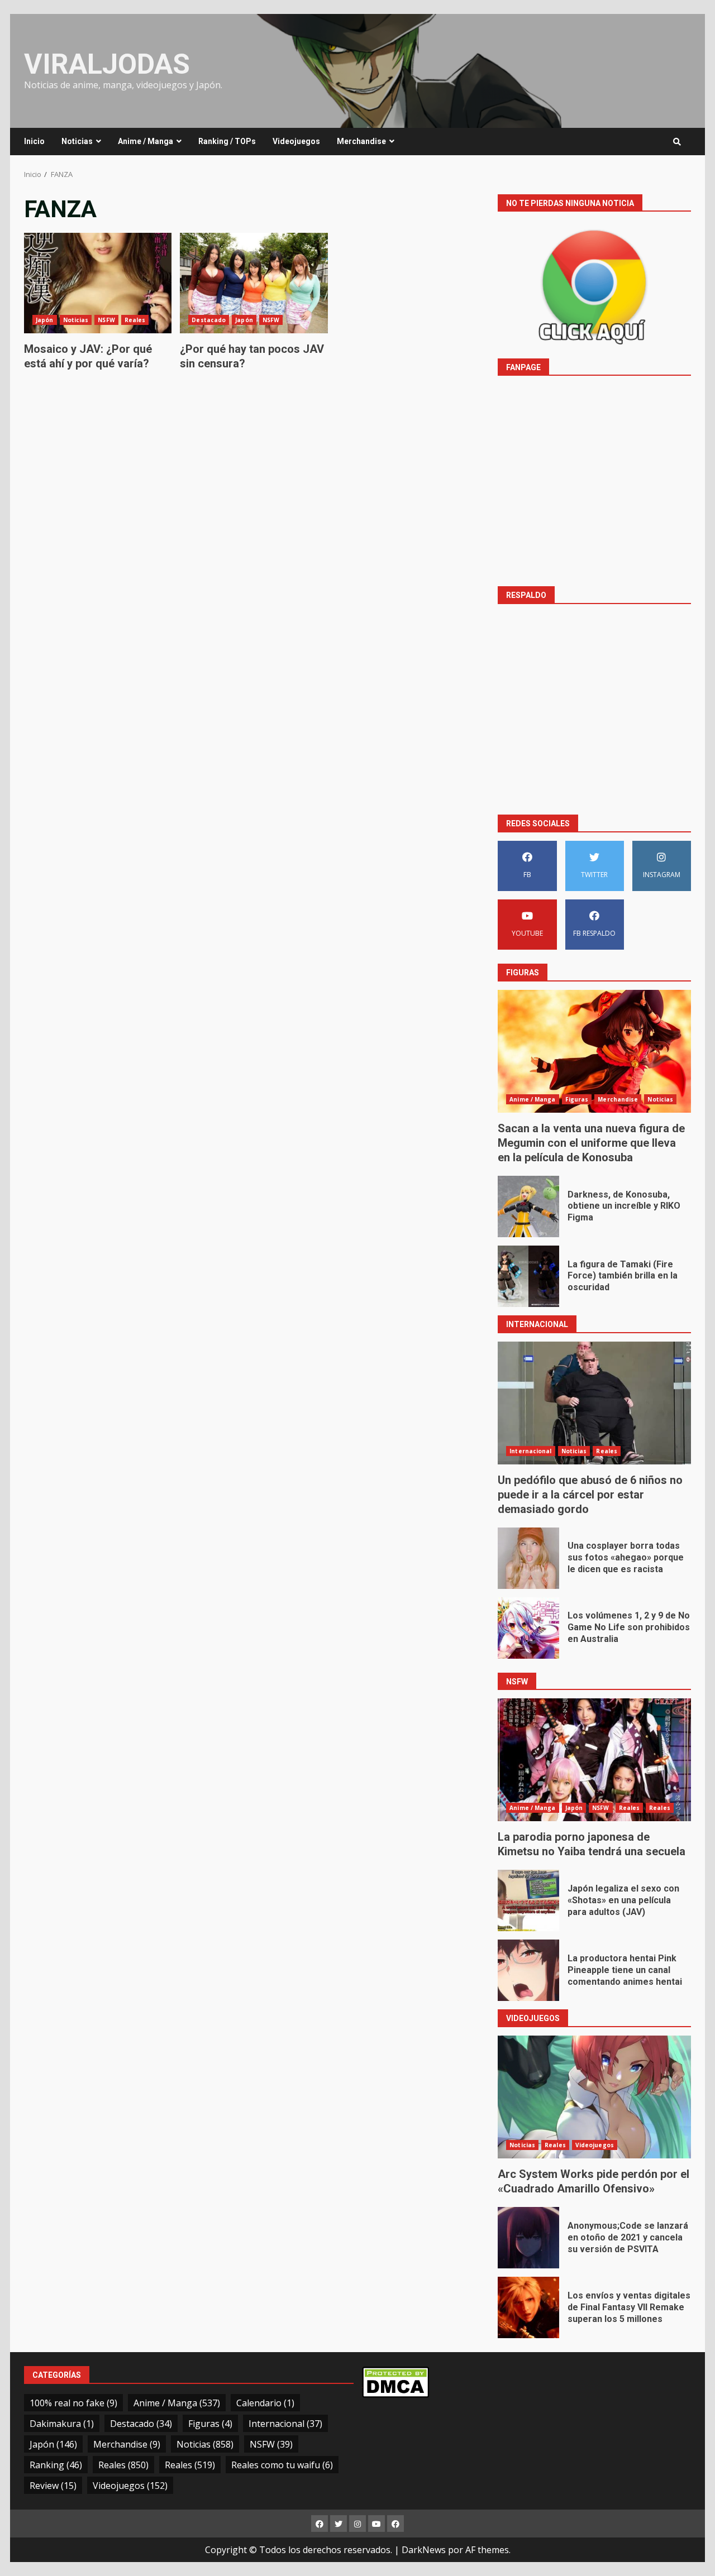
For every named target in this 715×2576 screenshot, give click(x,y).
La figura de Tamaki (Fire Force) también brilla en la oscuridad (528, 1276)
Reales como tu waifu (282, 2465)
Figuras (577, 1099)
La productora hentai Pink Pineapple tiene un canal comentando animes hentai (528, 1970)
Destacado (209, 320)
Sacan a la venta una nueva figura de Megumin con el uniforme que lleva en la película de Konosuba (594, 1051)
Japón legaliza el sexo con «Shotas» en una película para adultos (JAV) (528, 1900)
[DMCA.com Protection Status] (395, 2381)
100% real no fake (73, 2403)
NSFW (106, 320)
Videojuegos (296, 141)
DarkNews (424, 2550)
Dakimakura (62, 2424)
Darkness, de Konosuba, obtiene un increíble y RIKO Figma (528, 1206)
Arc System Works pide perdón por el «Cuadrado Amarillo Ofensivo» (594, 2097)
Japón (45, 320)
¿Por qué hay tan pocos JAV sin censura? (254, 283)
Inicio (34, 141)
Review (53, 2486)
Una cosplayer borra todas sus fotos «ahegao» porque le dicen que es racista (528, 1558)
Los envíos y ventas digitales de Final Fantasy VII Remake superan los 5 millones (528, 2307)
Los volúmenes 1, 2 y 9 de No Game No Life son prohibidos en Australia (528, 1628)
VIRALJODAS (107, 64)
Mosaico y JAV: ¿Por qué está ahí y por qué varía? (98, 283)
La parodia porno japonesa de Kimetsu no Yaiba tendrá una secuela (594, 1760)
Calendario (265, 2403)
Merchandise (361, 141)
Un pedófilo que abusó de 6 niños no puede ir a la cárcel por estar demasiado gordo (594, 1403)
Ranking (56, 2465)
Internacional (530, 1451)
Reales (135, 320)
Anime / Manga (146, 141)
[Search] (677, 142)
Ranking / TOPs (227, 141)
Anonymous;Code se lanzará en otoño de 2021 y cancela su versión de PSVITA (528, 2238)
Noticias (77, 141)
